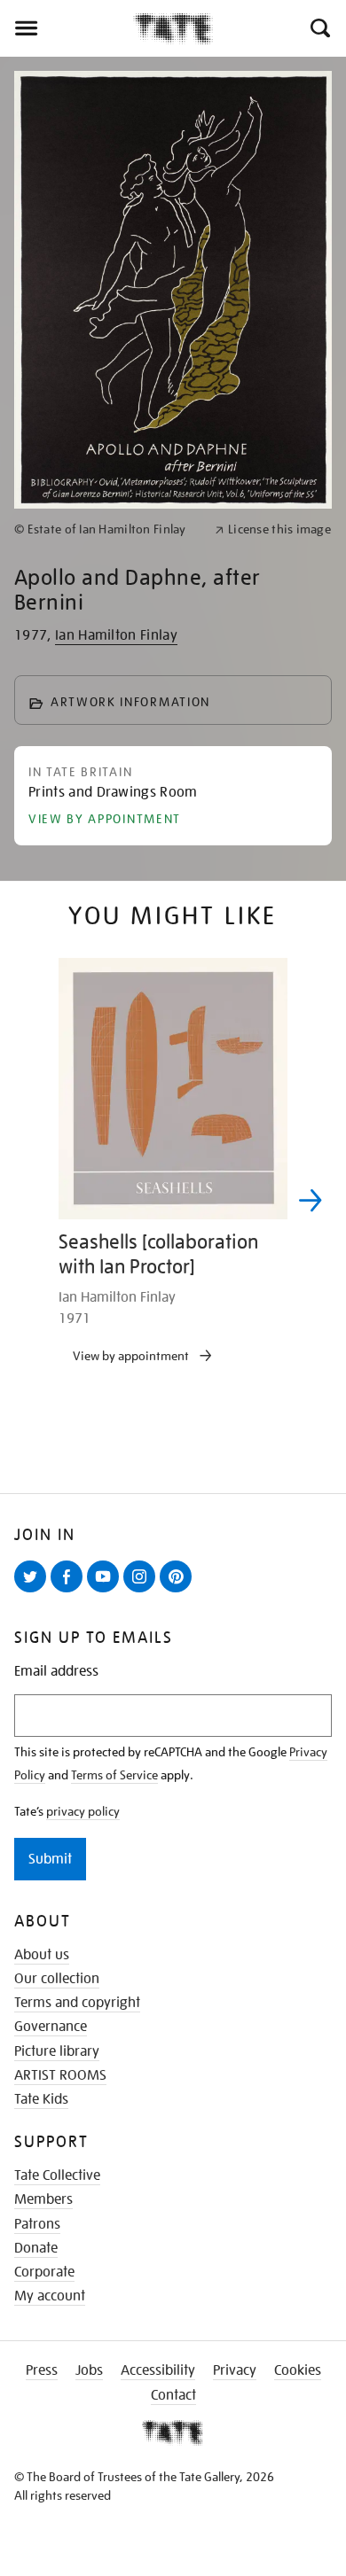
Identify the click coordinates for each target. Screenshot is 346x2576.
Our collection (57, 1979)
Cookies (298, 2370)
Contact (173, 2395)
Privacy (235, 2370)
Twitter (34, 1592)
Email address (56, 1672)
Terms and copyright (77, 2003)
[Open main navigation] (67, 28)
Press (42, 2370)
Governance (51, 2027)
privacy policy (83, 1811)
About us (42, 1955)
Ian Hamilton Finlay (116, 635)
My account (50, 2296)
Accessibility (158, 2370)
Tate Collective (57, 2175)
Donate (36, 2248)
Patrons (37, 2224)
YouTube (106, 1592)
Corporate (44, 2272)
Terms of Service (114, 1775)
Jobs (89, 2370)
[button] (319, 28)
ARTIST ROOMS (60, 2075)
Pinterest (179, 1592)
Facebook (70, 1592)
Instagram (143, 1592)
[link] (107, 529)
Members (43, 2199)
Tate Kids (41, 2099)
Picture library (57, 2051)
